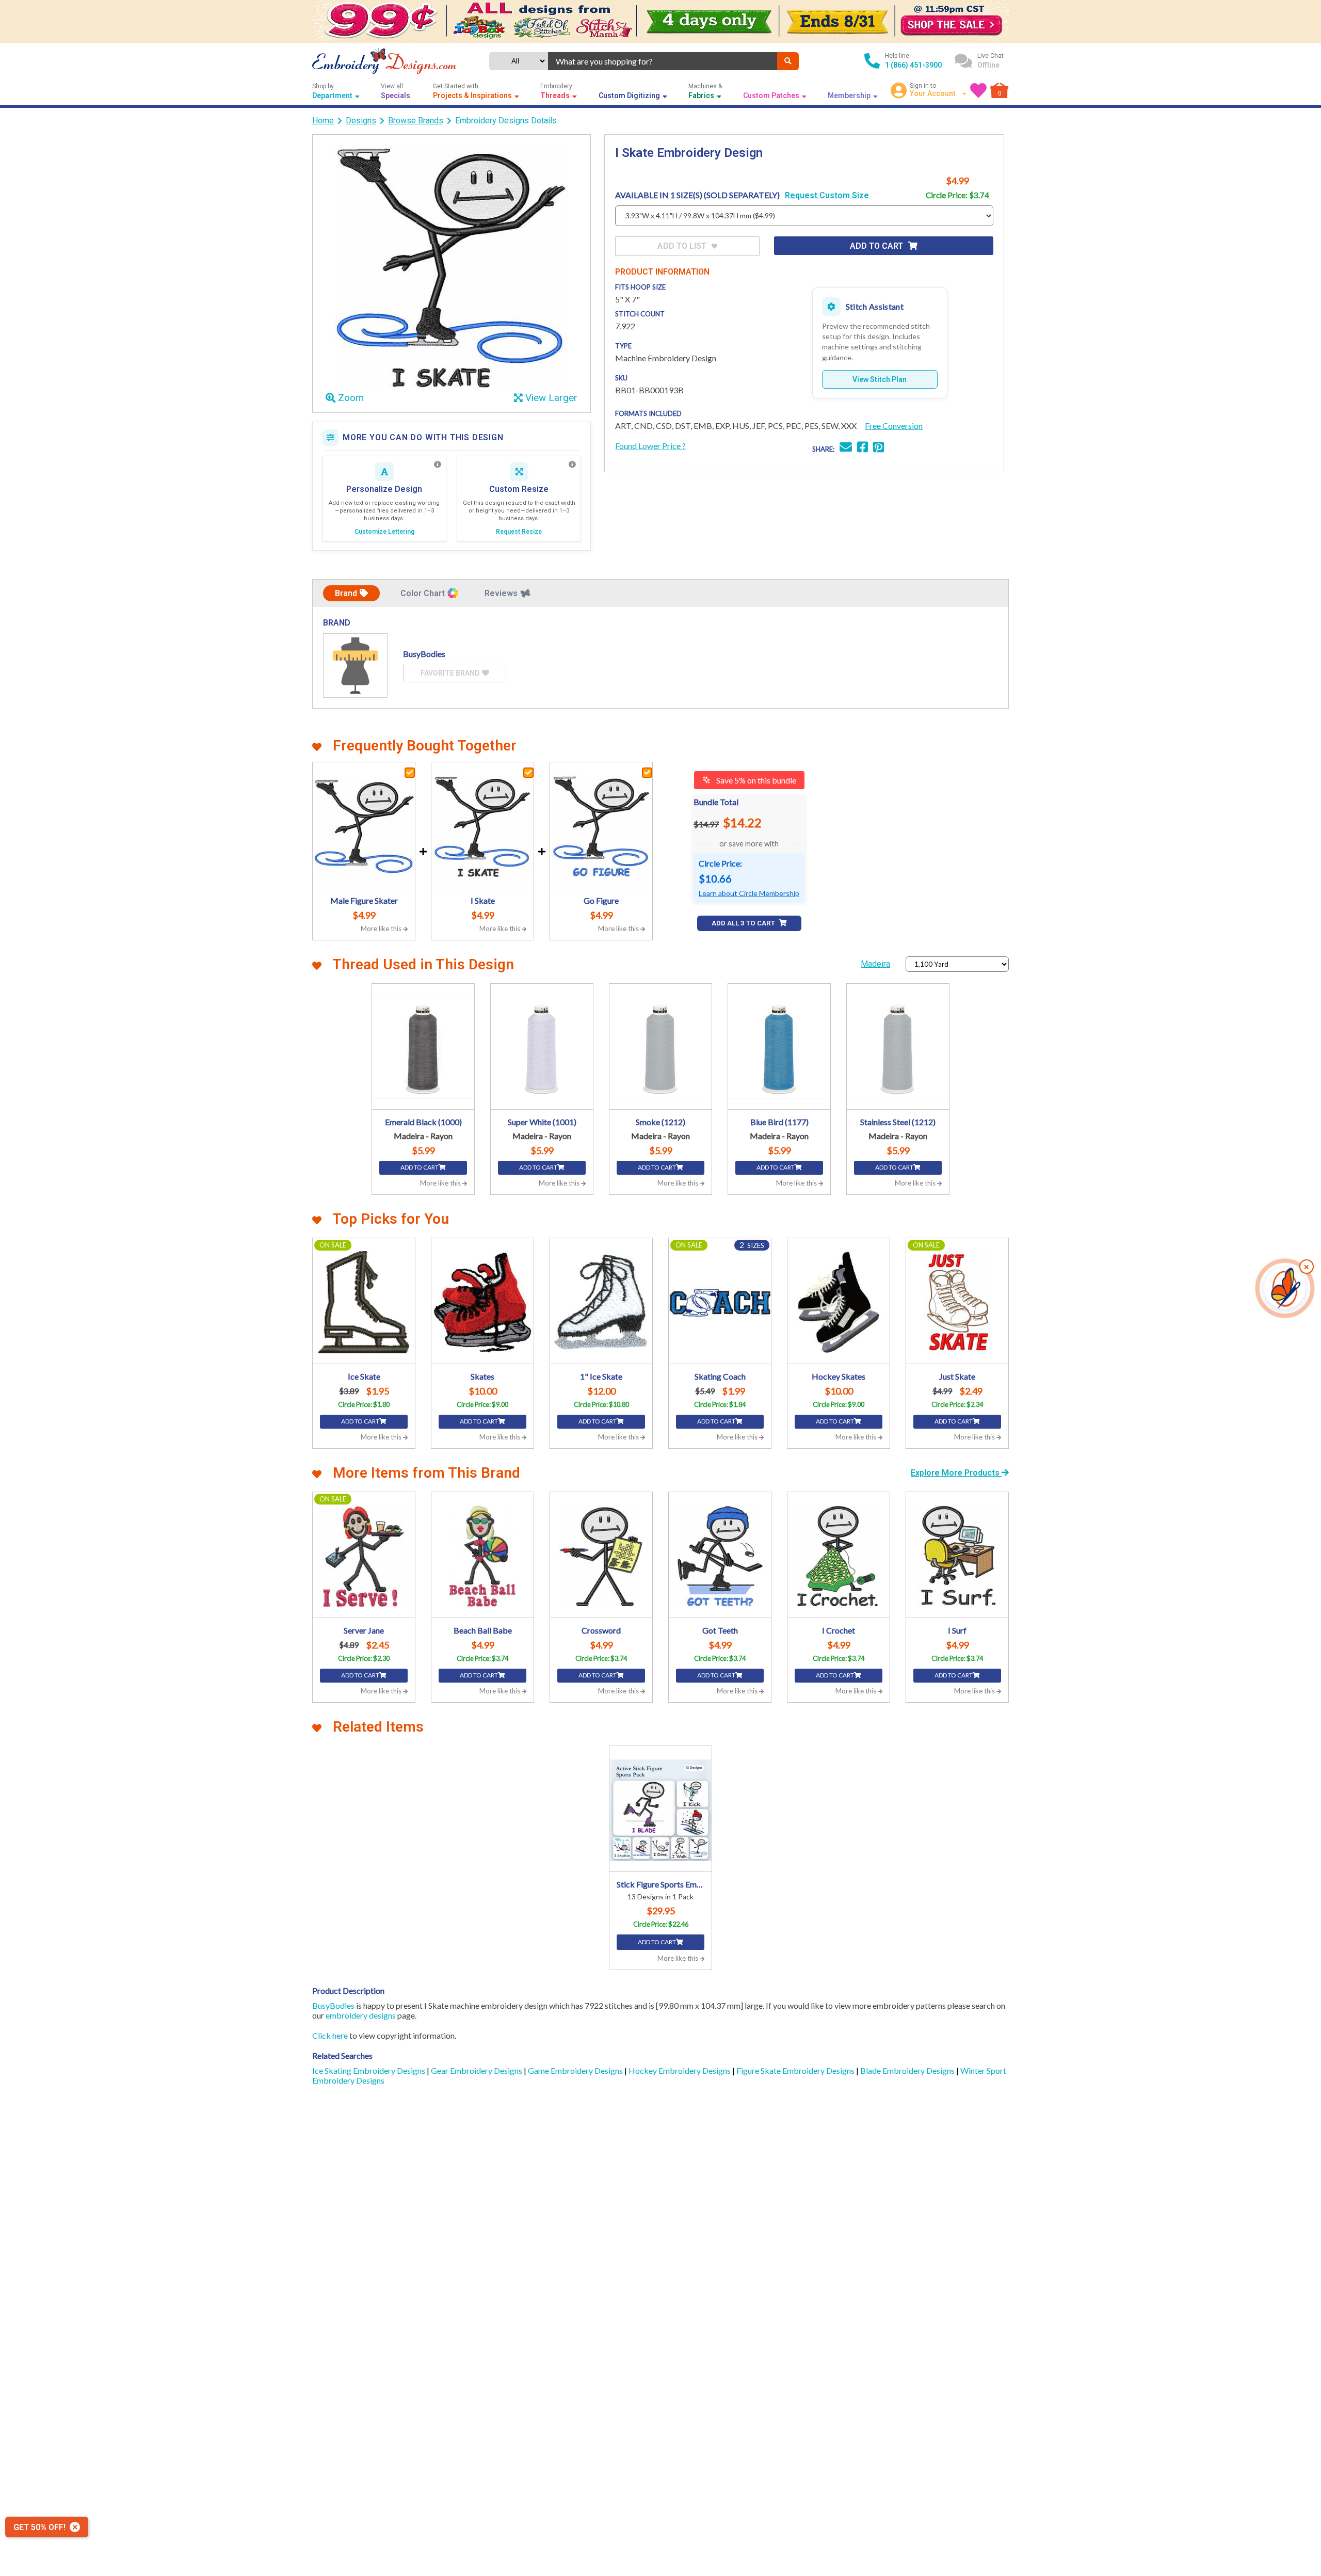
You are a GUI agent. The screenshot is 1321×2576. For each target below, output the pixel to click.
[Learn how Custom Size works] (572, 465)
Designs (361, 121)
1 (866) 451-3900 (913, 65)
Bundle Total (716, 802)
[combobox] (663, 61)
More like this (382, 929)
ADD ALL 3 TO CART (744, 923)
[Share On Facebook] (863, 448)
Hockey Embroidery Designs (680, 2070)
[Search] (788, 61)
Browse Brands (416, 121)
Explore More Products (956, 1473)
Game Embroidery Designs (576, 2070)
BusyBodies (333, 2005)
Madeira (875, 964)
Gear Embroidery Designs (477, 2070)
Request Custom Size (827, 195)
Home (323, 121)
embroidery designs (361, 2015)
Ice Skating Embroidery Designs (369, 2070)
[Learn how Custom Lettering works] (438, 465)
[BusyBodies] (355, 666)
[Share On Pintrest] (879, 448)
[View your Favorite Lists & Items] (978, 90)
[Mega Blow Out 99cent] (660, 21)
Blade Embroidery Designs (908, 2070)
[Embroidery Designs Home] (384, 61)
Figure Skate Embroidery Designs (796, 2070)
